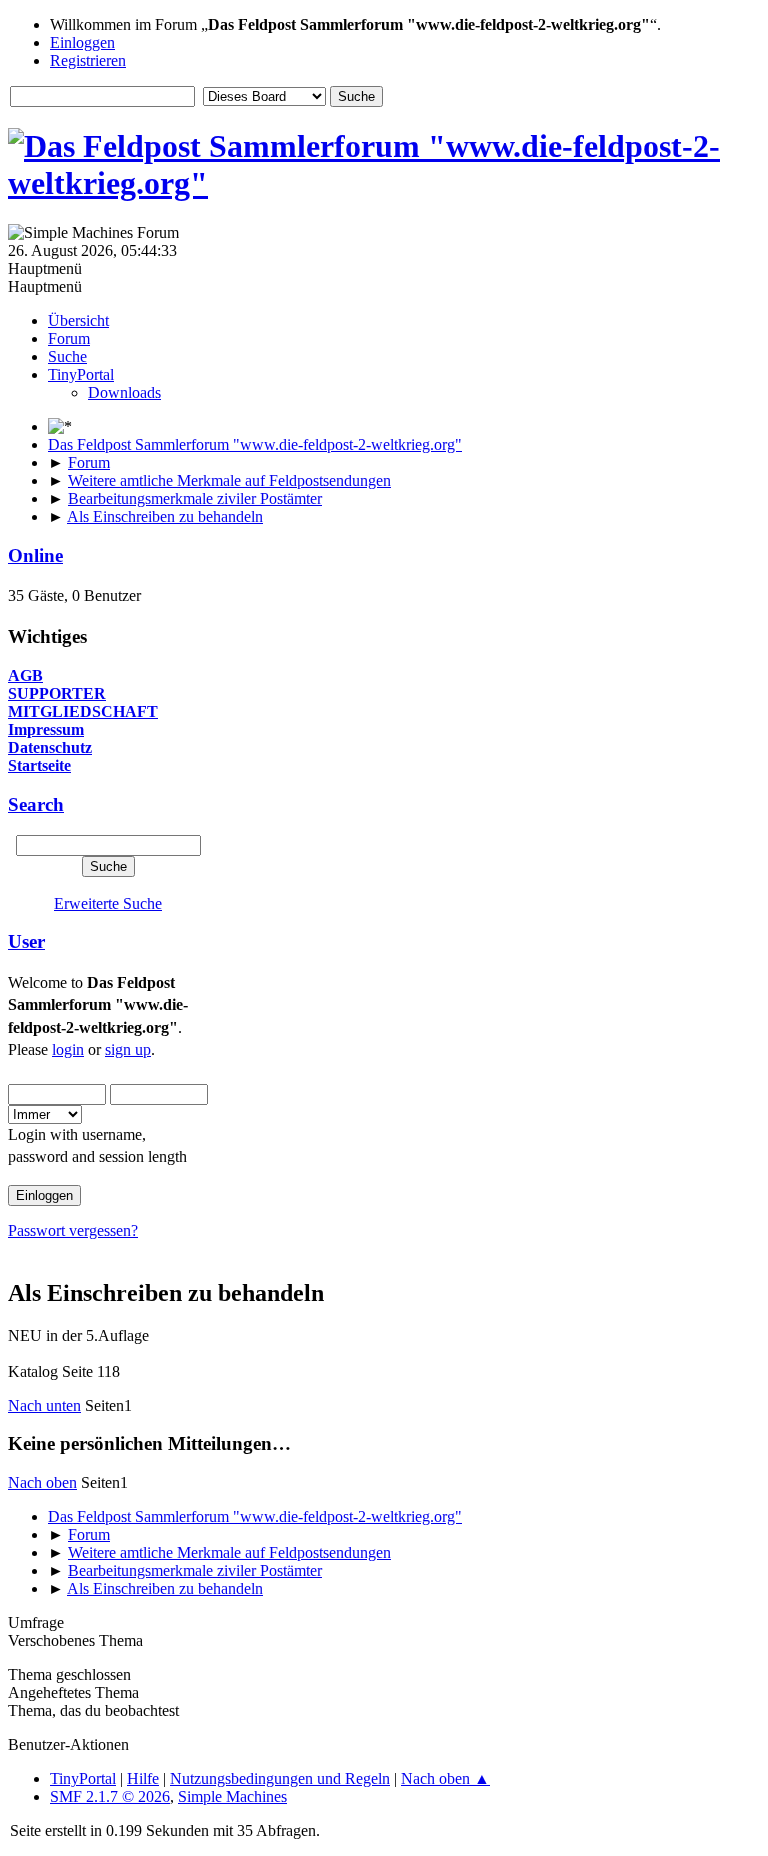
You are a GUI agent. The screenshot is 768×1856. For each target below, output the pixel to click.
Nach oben (42, 1482)
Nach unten (44, 1405)
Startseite (39, 765)
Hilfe (143, 1778)
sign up (128, 1049)
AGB (25, 675)
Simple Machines (232, 1796)
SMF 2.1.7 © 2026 (110, 1796)
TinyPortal (83, 1778)
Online (35, 555)
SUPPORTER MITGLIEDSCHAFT (83, 702)
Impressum (46, 729)
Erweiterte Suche (108, 903)
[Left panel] (60, 426)
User (26, 941)
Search (36, 804)
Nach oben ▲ (445, 1778)
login (68, 1049)
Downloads (124, 392)
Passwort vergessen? (73, 1230)
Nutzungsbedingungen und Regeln (280, 1778)
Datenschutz (50, 747)
